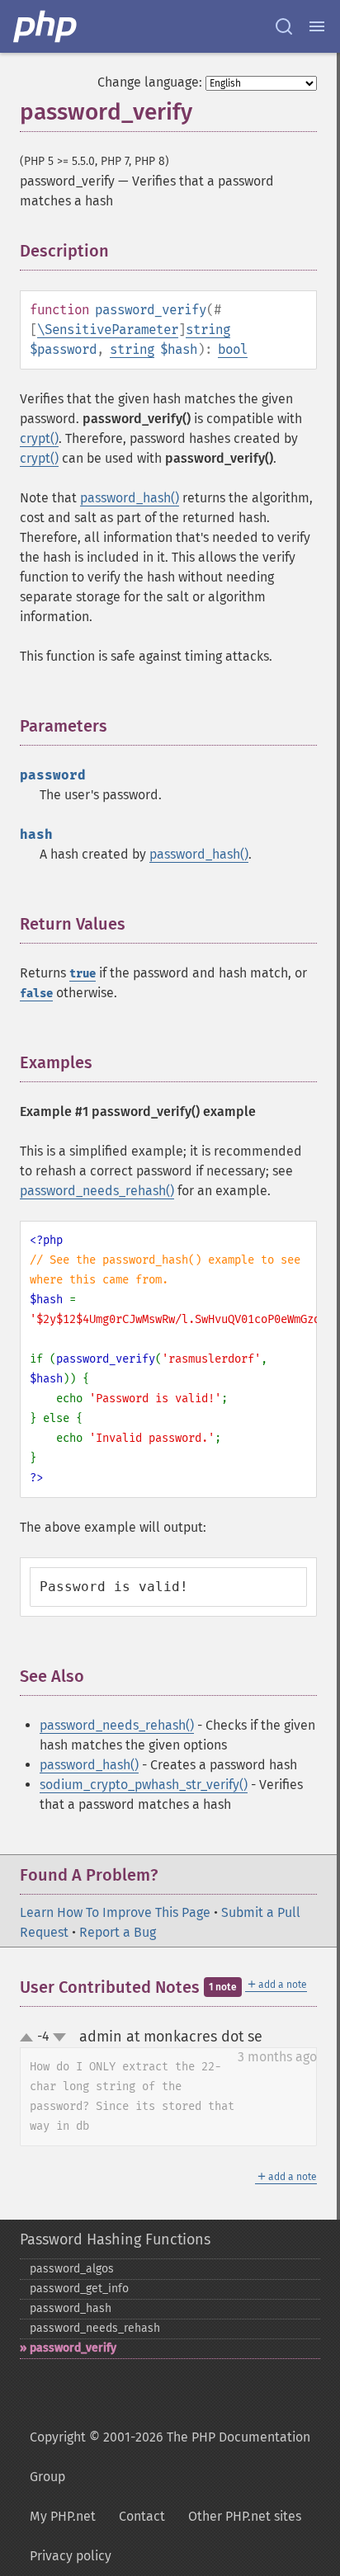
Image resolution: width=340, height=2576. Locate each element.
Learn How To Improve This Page (115, 1912)
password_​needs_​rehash (95, 2328)
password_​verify (73, 2348)
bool (233, 349)
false (36, 994)
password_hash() (130, 498)
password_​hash (71, 2308)
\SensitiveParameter (108, 330)
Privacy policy (71, 2556)
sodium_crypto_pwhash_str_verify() (144, 1785)
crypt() (39, 438)
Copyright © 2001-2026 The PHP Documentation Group (170, 2457)
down (59, 2037)
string (208, 330)
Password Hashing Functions (115, 2239)
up (30, 2038)
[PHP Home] (46, 26)
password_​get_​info (79, 2289)
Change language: (150, 82)
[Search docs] (284, 26)
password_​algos (72, 2269)
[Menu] (317, 26)
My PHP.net (63, 2516)
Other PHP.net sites (245, 2516)
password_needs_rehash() (97, 1191)
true (83, 974)
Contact (142, 2516)
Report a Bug (118, 1932)
